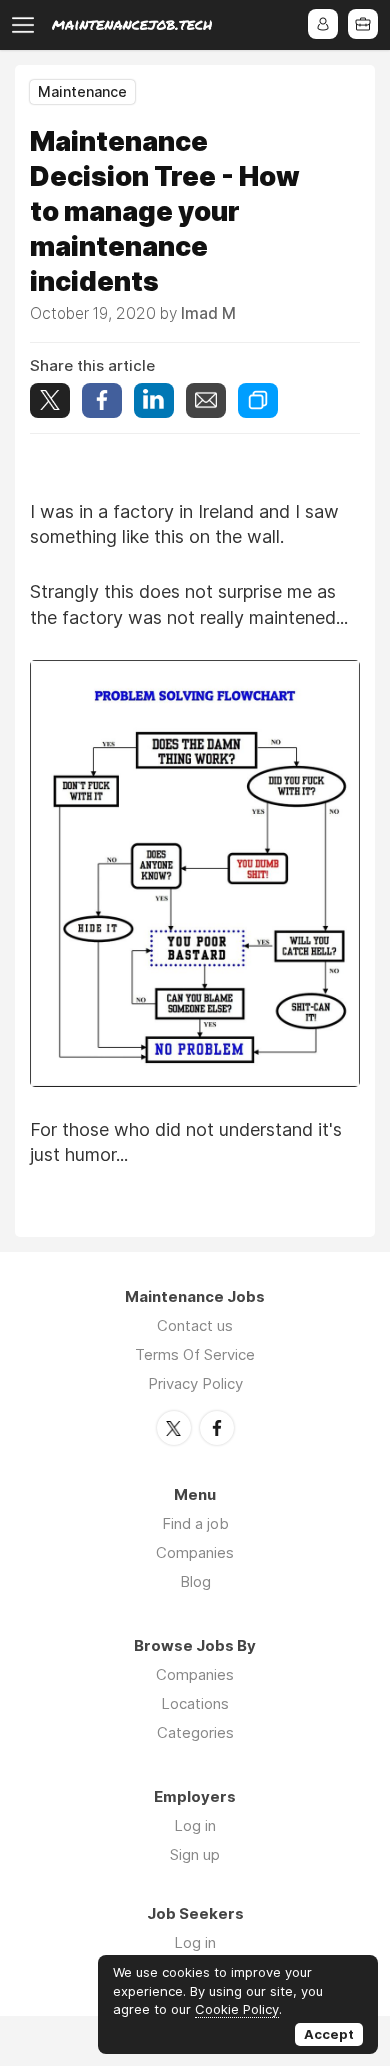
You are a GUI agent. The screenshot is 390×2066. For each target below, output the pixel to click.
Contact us (195, 1325)
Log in (195, 1825)
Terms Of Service (195, 1354)
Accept (329, 2034)
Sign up (195, 1854)
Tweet (50, 400)
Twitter (174, 1428)
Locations (195, 1703)
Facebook (217, 1428)
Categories (195, 1732)
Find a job (195, 1523)
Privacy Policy (195, 1383)
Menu (27, 25)
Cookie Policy (237, 2009)
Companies (195, 1552)
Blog (195, 1581)
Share (102, 400)
